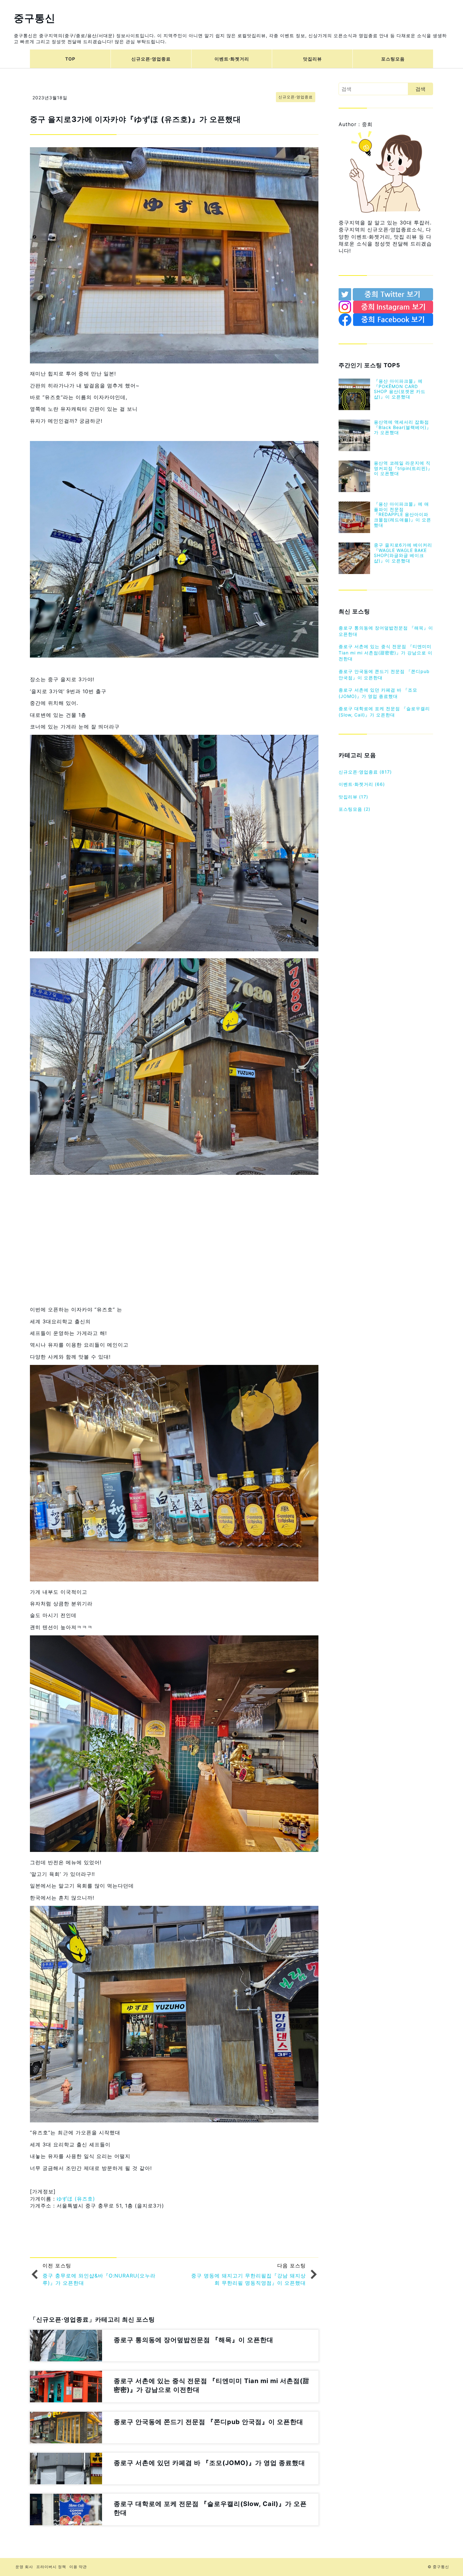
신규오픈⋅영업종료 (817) (365, 772)
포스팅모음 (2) (354, 809)
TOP (70, 59)
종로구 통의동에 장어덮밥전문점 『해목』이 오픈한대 (386, 631)
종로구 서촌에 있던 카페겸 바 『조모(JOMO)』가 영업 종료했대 (378, 693)
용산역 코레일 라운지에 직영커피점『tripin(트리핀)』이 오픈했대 (403, 468)
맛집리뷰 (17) (353, 797)
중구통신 (35, 18)
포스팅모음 (393, 59)
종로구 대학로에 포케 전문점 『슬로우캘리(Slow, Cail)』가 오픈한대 (384, 712)
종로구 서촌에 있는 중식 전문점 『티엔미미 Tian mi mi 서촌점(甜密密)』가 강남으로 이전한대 (386, 653)
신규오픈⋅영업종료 (151, 59)
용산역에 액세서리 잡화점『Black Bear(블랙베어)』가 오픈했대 (403, 427)
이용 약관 (78, 2567)
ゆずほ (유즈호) (76, 2199)
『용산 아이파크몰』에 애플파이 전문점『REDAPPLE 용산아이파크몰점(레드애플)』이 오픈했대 (403, 514)
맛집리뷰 (312, 59)
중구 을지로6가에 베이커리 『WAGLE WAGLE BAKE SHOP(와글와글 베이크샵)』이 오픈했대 (403, 553)
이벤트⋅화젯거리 (232, 59)
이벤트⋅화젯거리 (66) (362, 784)
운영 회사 (24, 2567)
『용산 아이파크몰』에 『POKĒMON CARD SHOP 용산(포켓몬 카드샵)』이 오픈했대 (400, 389)
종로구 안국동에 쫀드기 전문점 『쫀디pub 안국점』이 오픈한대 (384, 674)
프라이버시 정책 (51, 2567)
